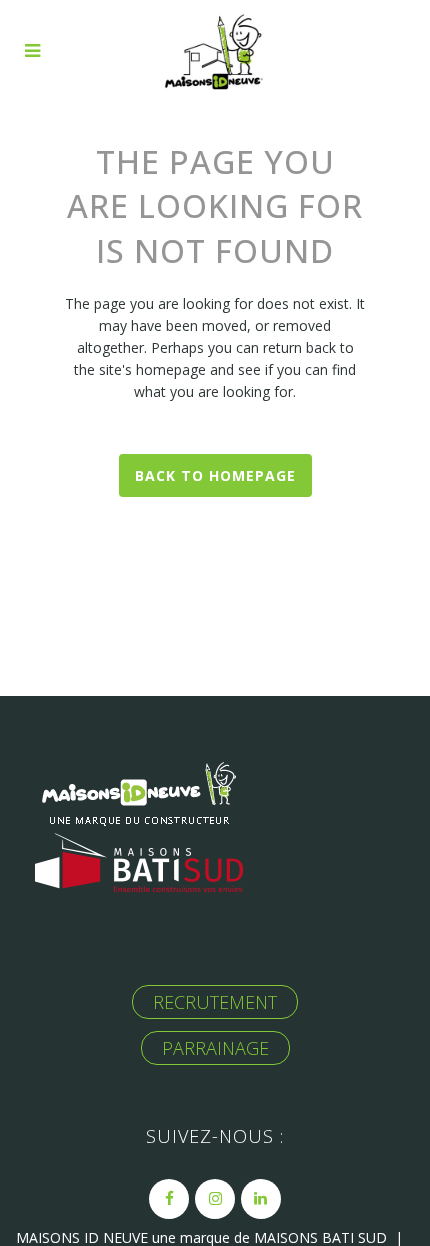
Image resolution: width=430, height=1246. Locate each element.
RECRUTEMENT (215, 1002)
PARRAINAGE (215, 1048)
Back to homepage (215, 475)
